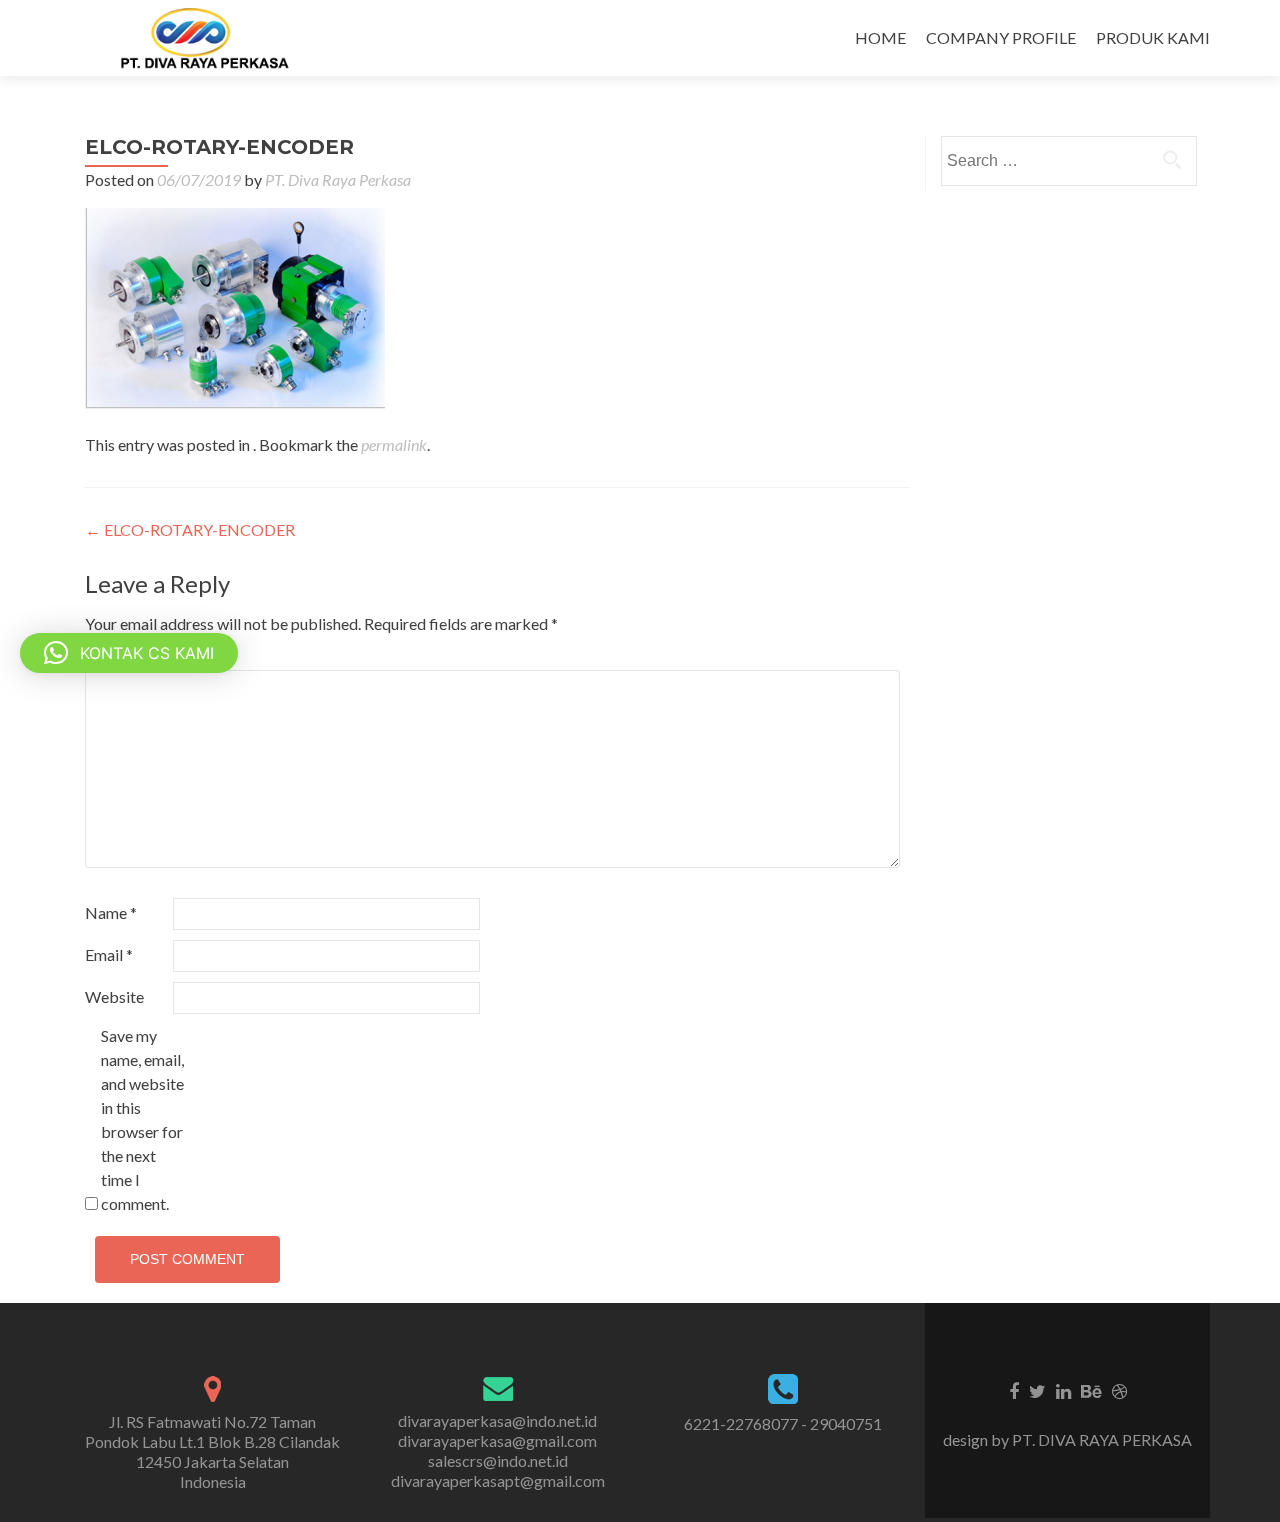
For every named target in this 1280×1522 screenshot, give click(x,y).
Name (111, 912)
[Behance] (1091, 1390)
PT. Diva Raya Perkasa (338, 179)
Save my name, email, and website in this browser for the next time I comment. (142, 1119)
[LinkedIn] (1063, 1390)
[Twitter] (1037, 1390)
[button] (129, 653)
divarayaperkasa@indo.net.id (497, 1420)
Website (114, 996)
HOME (880, 37)
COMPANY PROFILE (1001, 37)
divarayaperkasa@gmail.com (497, 1440)
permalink (394, 444)
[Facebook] (1014, 1390)
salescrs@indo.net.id (498, 1460)
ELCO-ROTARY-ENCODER (190, 529)
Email (109, 954)
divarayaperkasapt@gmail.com (498, 1480)
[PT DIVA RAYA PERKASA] (211, 38)
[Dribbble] (1119, 1390)
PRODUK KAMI (1153, 37)
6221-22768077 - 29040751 (783, 1423)
